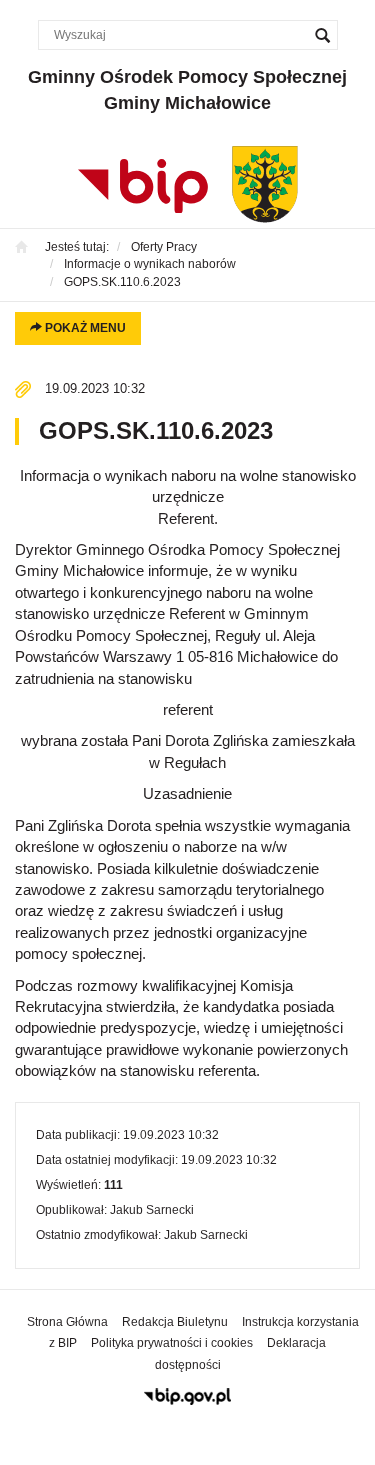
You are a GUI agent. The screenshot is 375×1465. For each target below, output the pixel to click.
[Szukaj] (323, 35)
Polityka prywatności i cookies (172, 1343)
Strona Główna (67, 1322)
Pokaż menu (84, 328)
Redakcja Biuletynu (175, 1322)
